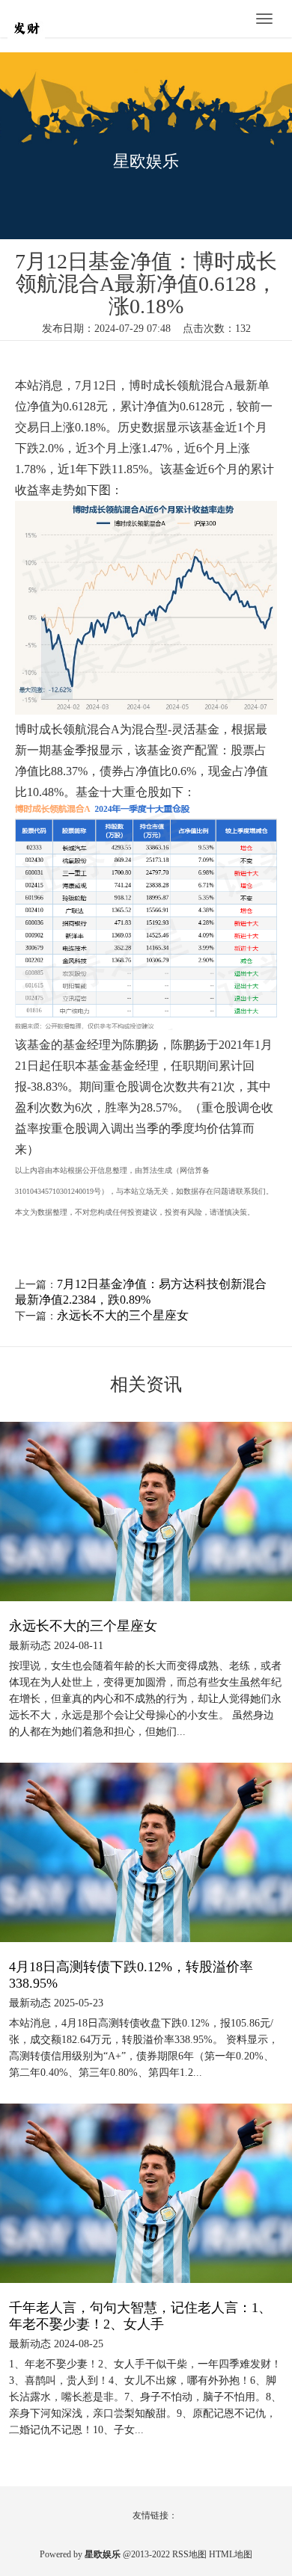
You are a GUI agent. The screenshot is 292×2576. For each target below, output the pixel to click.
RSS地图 (189, 2554)
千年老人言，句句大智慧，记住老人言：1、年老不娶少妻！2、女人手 (140, 2316)
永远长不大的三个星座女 (123, 1315)
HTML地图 (231, 2554)
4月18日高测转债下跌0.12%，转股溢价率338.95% (131, 1975)
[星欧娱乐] (52, 20)
